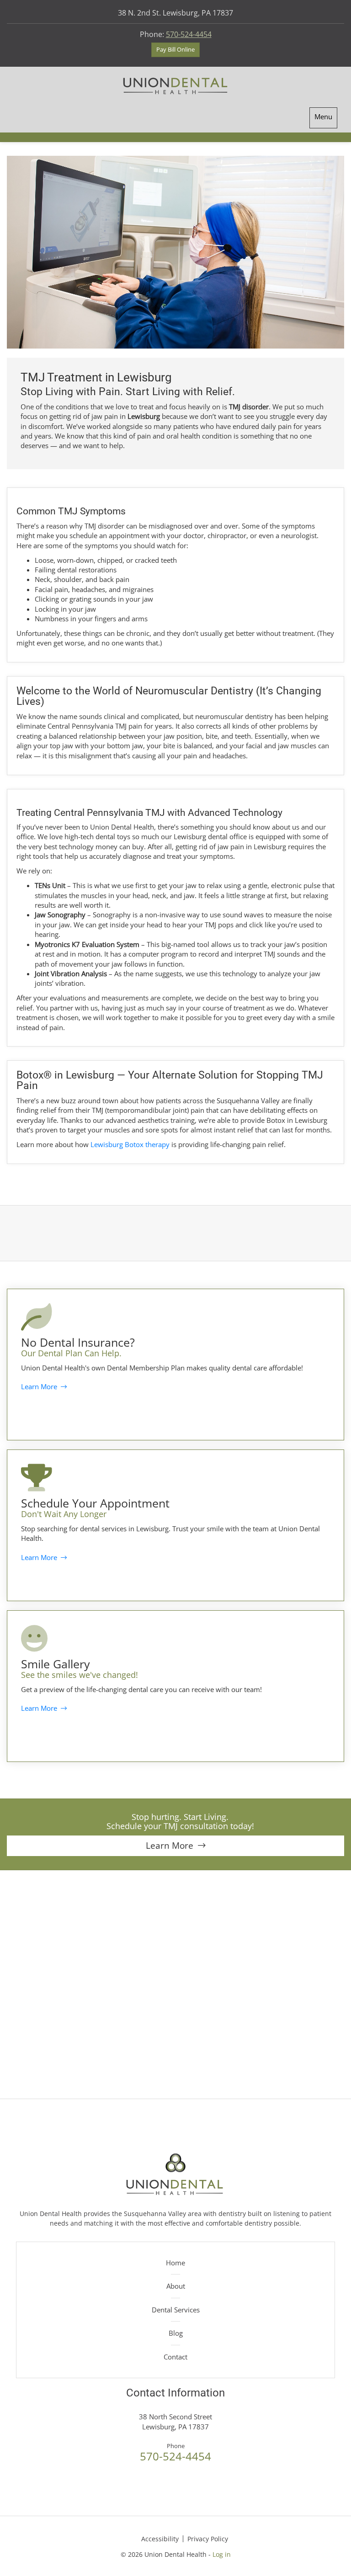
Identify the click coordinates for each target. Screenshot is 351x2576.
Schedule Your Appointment (95, 1503)
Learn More (41, 1386)
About (176, 2286)
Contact (175, 2357)
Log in (222, 2554)
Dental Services (176, 2310)
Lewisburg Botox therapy (130, 1144)
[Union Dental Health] (175, 85)
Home (175, 2263)
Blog (176, 2333)
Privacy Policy (208, 2539)
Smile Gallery (56, 1664)
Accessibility (160, 2539)
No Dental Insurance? (78, 1342)
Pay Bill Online (175, 49)
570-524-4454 (189, 34)
